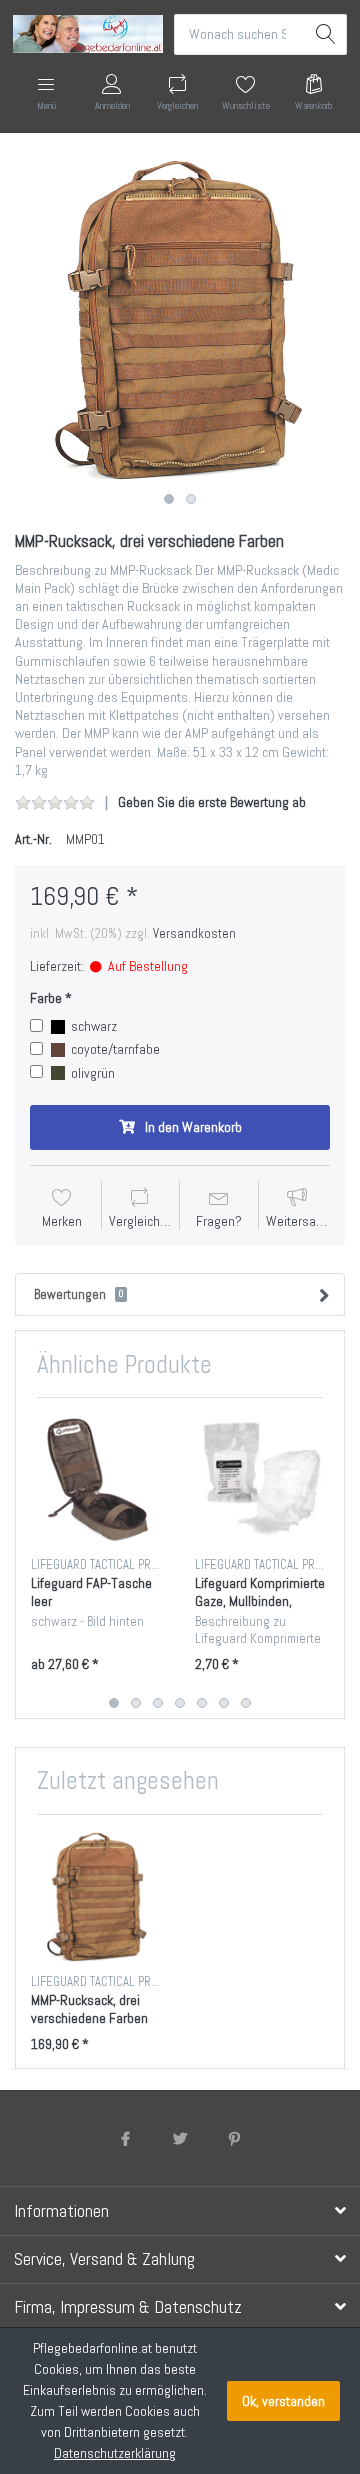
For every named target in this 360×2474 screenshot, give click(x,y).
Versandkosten (194, 933)
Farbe (46, 998)
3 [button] (158, 1703)
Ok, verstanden (283, 2401)
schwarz (94, 1026)
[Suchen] (326, 34)
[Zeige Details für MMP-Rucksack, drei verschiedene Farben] (97, 1896)
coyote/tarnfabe (115, 1049)
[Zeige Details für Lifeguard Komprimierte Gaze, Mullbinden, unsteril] (261, 1479)
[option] (180, 319)
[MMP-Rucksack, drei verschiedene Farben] (180, 319)
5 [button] (202, 1703)
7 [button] (246, 1703)
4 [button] (180, 1703)
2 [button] (191, 499)
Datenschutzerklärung (115, 2453)
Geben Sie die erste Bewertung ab (212, 802)
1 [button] (169, 499)
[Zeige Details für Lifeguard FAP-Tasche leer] (97, 1479)
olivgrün (93, 1073)
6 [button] (224, 1703)
